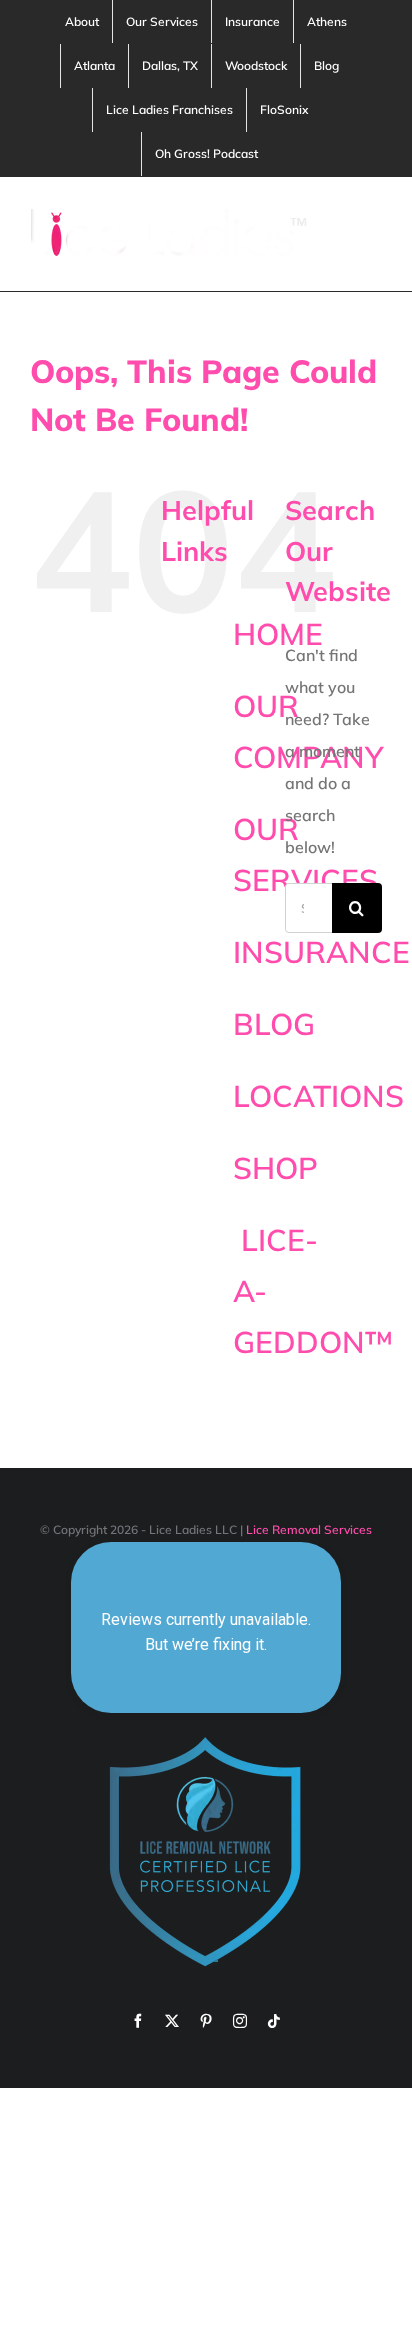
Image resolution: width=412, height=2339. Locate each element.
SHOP (275, 1168)
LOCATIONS (318, 1096)
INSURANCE (321, 952)
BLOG (274, 1024)
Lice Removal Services (309, 1529)
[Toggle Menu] (369, 234)
